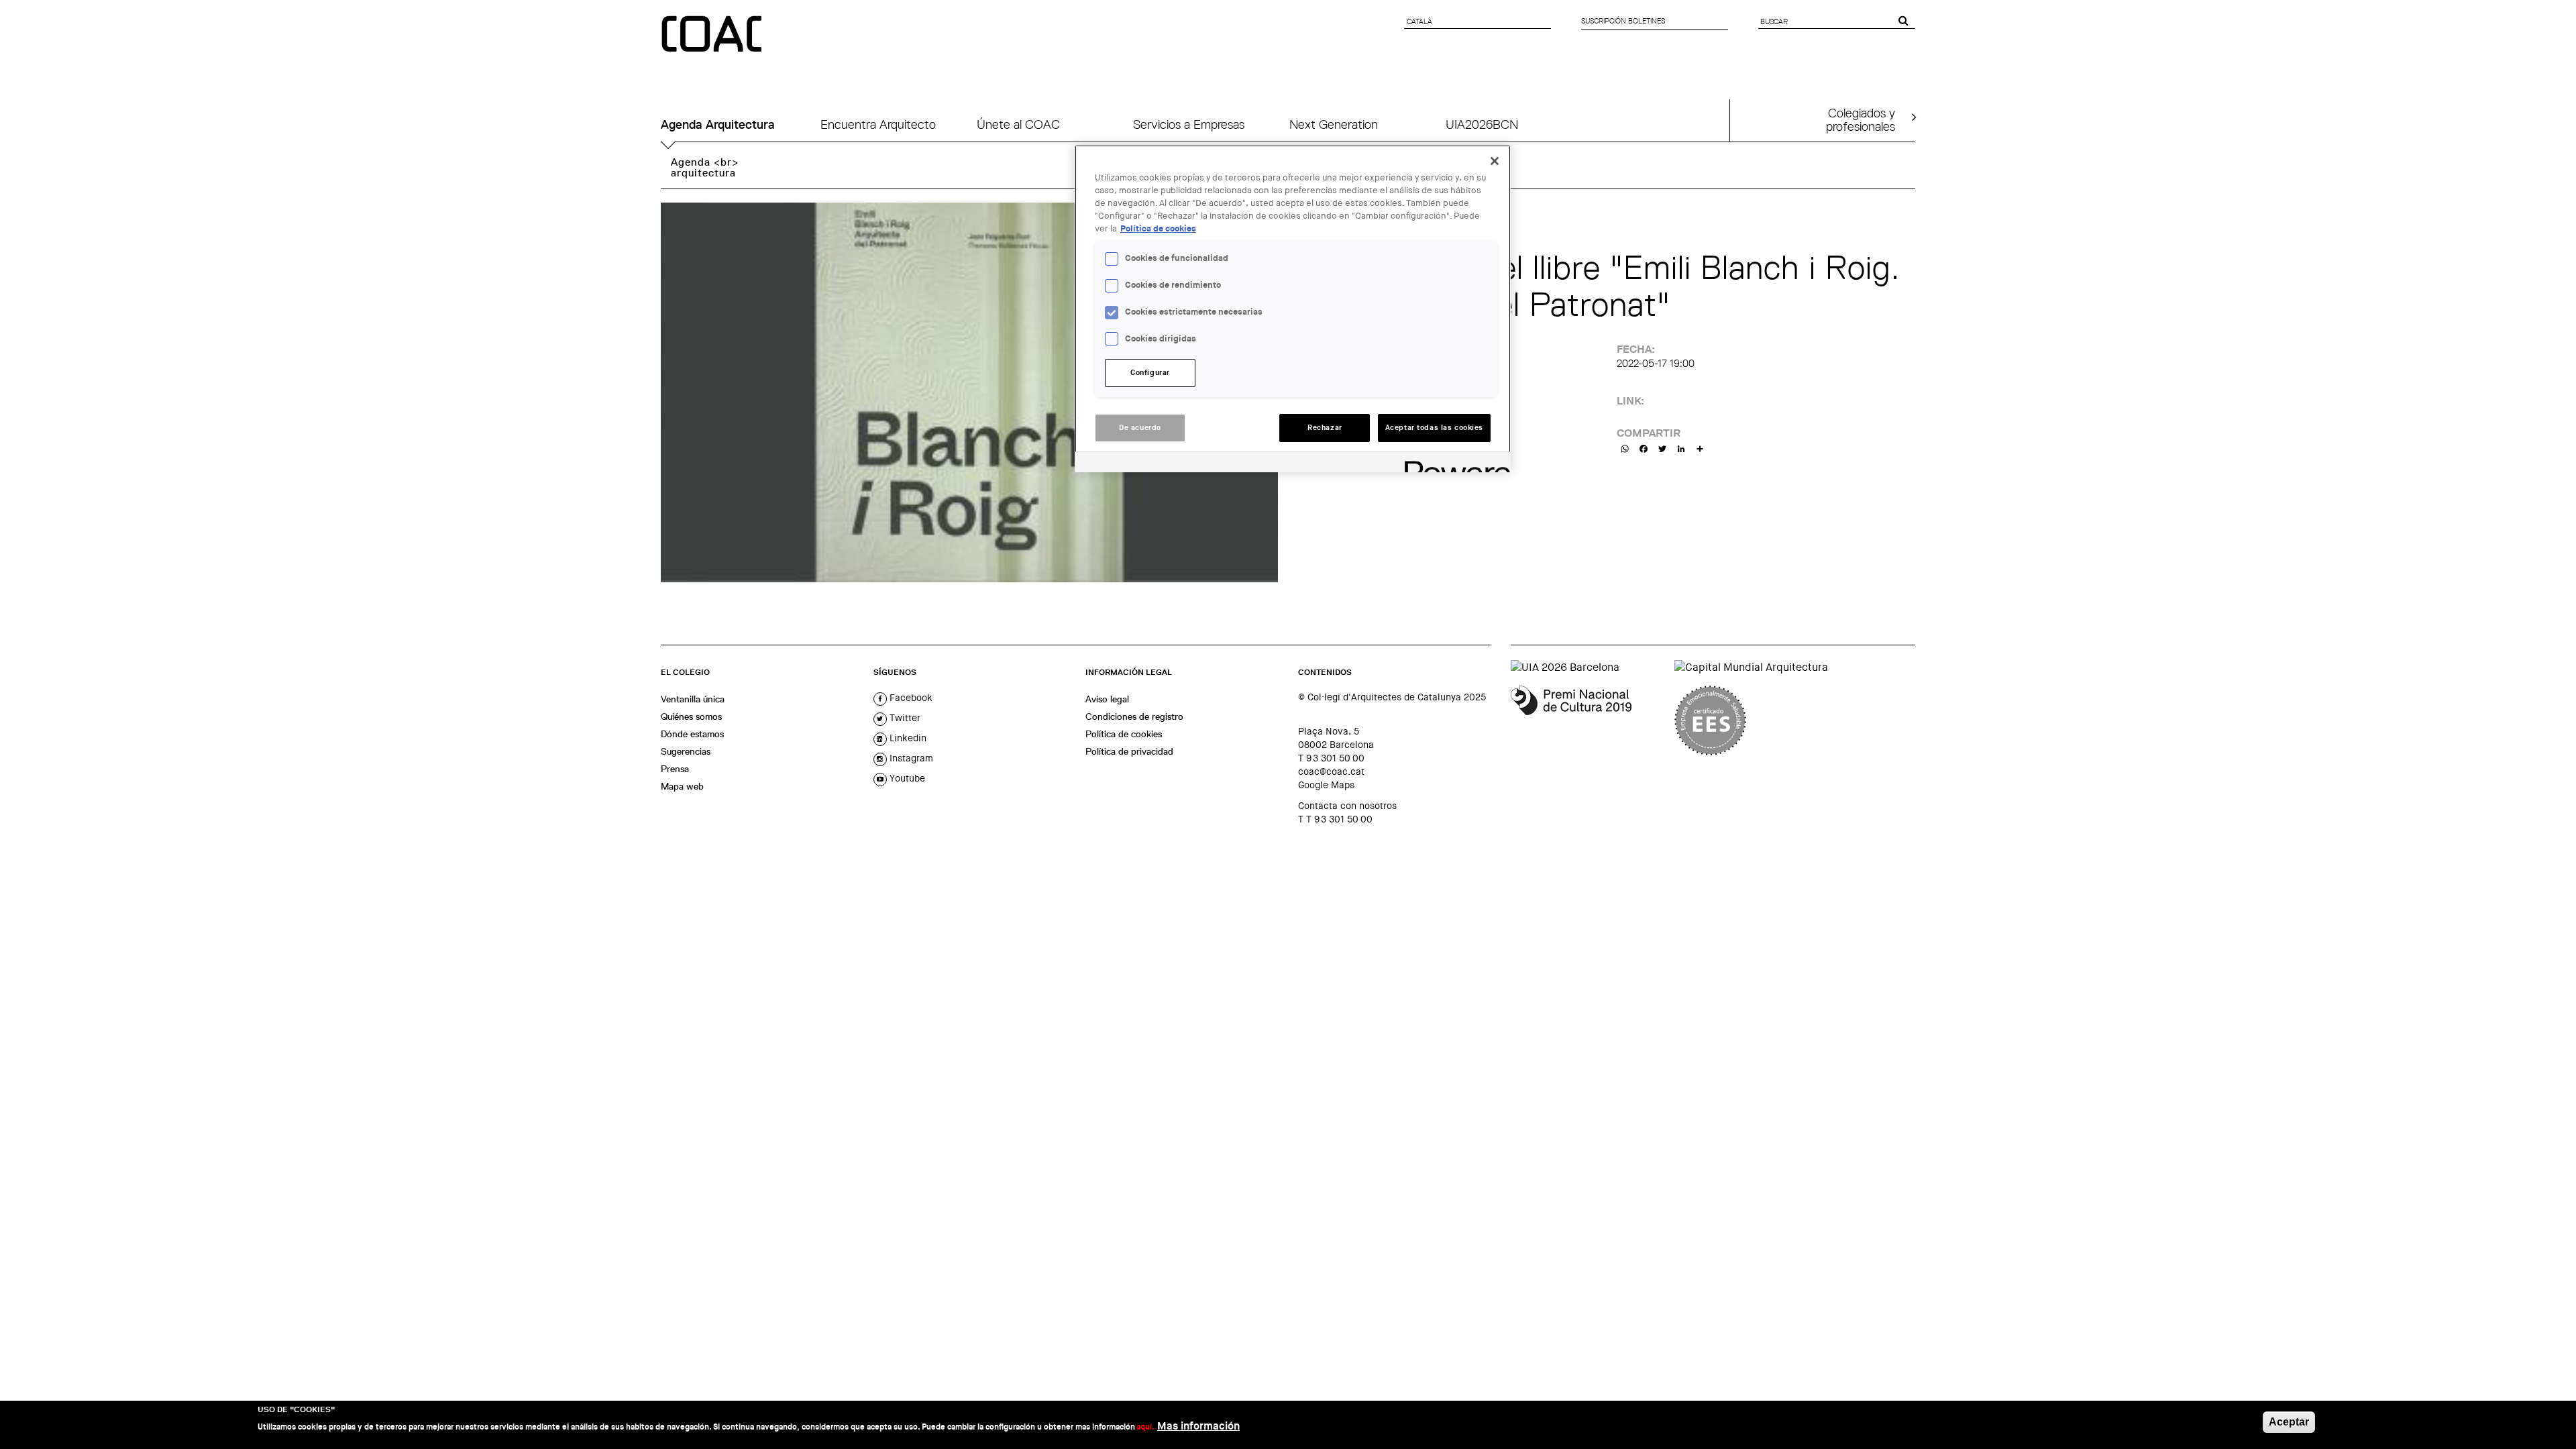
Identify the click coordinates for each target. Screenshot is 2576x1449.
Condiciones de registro (1134, 716)
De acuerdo (1140, 428)
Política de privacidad (1129, 751)
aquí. (1145, 1427)
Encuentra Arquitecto (878, 124)
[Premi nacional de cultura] (1588, 720)
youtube (906, 778)
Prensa (675, 769)
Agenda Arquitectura (718, 124)
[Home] (713, 35)
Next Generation (1334, 124)
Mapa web (682, 786)
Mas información (1198, 1426)
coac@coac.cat (1331, 771)
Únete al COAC (1018, 124)
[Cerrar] (1495, 161)
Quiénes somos (691, 716)
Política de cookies (1124, 734)
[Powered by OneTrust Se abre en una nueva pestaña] (1453, 464)
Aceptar (2289, 1422)
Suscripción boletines (1623, 21)
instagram (910, 758)
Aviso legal (1107, 699)
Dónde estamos (692, 734)
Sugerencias (686, 751)
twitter (904, 718)
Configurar (1150, 373)
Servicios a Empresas (1189, 124)
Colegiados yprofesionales (1861, 119)
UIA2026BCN (1482, 124)
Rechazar (1325, 428)
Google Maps (1326, 785)
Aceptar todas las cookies (1434, 428)
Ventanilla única (693, 699)
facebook (910, 698)
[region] (1293, 309)
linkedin (907, 738)
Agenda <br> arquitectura (705, 167)
